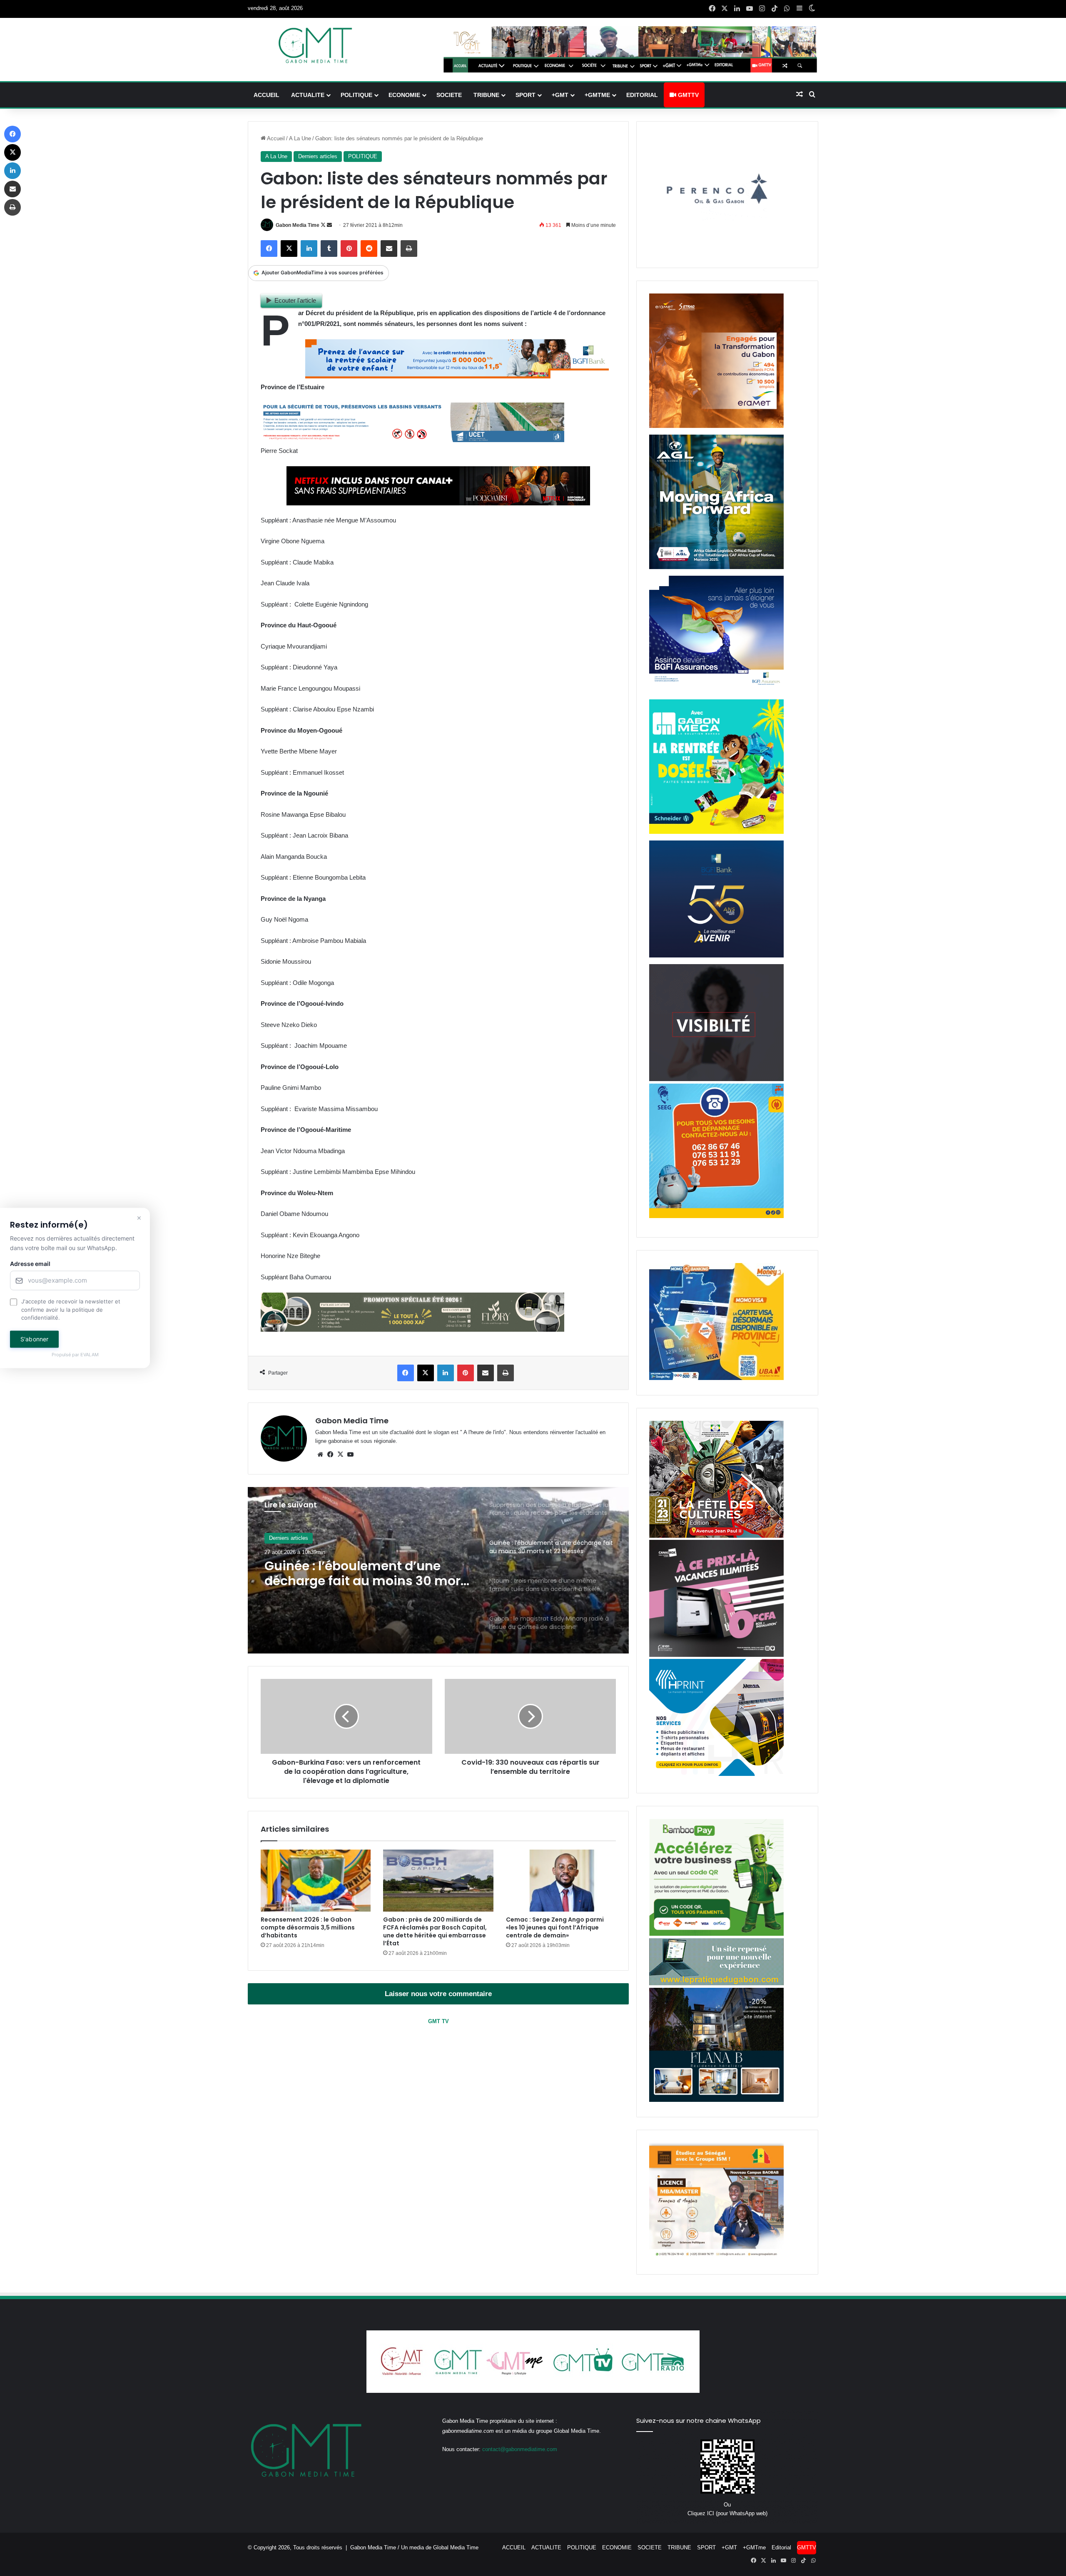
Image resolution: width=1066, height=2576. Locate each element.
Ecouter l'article (295, 300)
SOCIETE (449, 95)
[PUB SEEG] (716, 1216)
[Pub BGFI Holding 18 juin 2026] (716, 956)
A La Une (300, 138)
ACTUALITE (308, 95)
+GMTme (597, 95)
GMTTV (687, 95)
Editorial (642, 95)
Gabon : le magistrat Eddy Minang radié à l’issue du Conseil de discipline (369, 1574)
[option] (438, 1570)
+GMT (560, 95)
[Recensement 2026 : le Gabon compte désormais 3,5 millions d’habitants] (316, 1881)
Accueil (275, 138)
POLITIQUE (356, 95)
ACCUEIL (266, 95)
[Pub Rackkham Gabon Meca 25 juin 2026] (716, 832)
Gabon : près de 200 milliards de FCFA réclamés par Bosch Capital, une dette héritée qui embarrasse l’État (435, 1931)
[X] (340, 1455)
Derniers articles (318, 156)
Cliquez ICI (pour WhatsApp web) (727, 2513)
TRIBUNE (486, 95)
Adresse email (30, 1264)
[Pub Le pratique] (716, 1983)
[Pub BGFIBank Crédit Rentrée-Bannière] (457, 376)
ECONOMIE (404, 95)
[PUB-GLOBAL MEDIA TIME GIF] (716, 1079)
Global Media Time (456, 2547)
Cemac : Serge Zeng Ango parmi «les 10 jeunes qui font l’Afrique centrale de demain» (555, 1927)
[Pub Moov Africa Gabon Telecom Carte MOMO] (716, 1378)
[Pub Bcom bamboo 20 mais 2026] (716, 1934)
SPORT (526, 95)
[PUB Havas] (716, 691)
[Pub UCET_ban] (412, 440)
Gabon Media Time (298, 225)
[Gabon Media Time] (315, 45)
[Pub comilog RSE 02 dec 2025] (716, 426)
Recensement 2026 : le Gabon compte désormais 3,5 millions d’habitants (308, 1927)
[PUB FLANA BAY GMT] (716, 2100)
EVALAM (90, 1355)
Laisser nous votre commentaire (438, 1994)
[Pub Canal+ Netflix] (438, 503)
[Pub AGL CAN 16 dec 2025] (716, 567)
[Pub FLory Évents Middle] (412, 1329)
